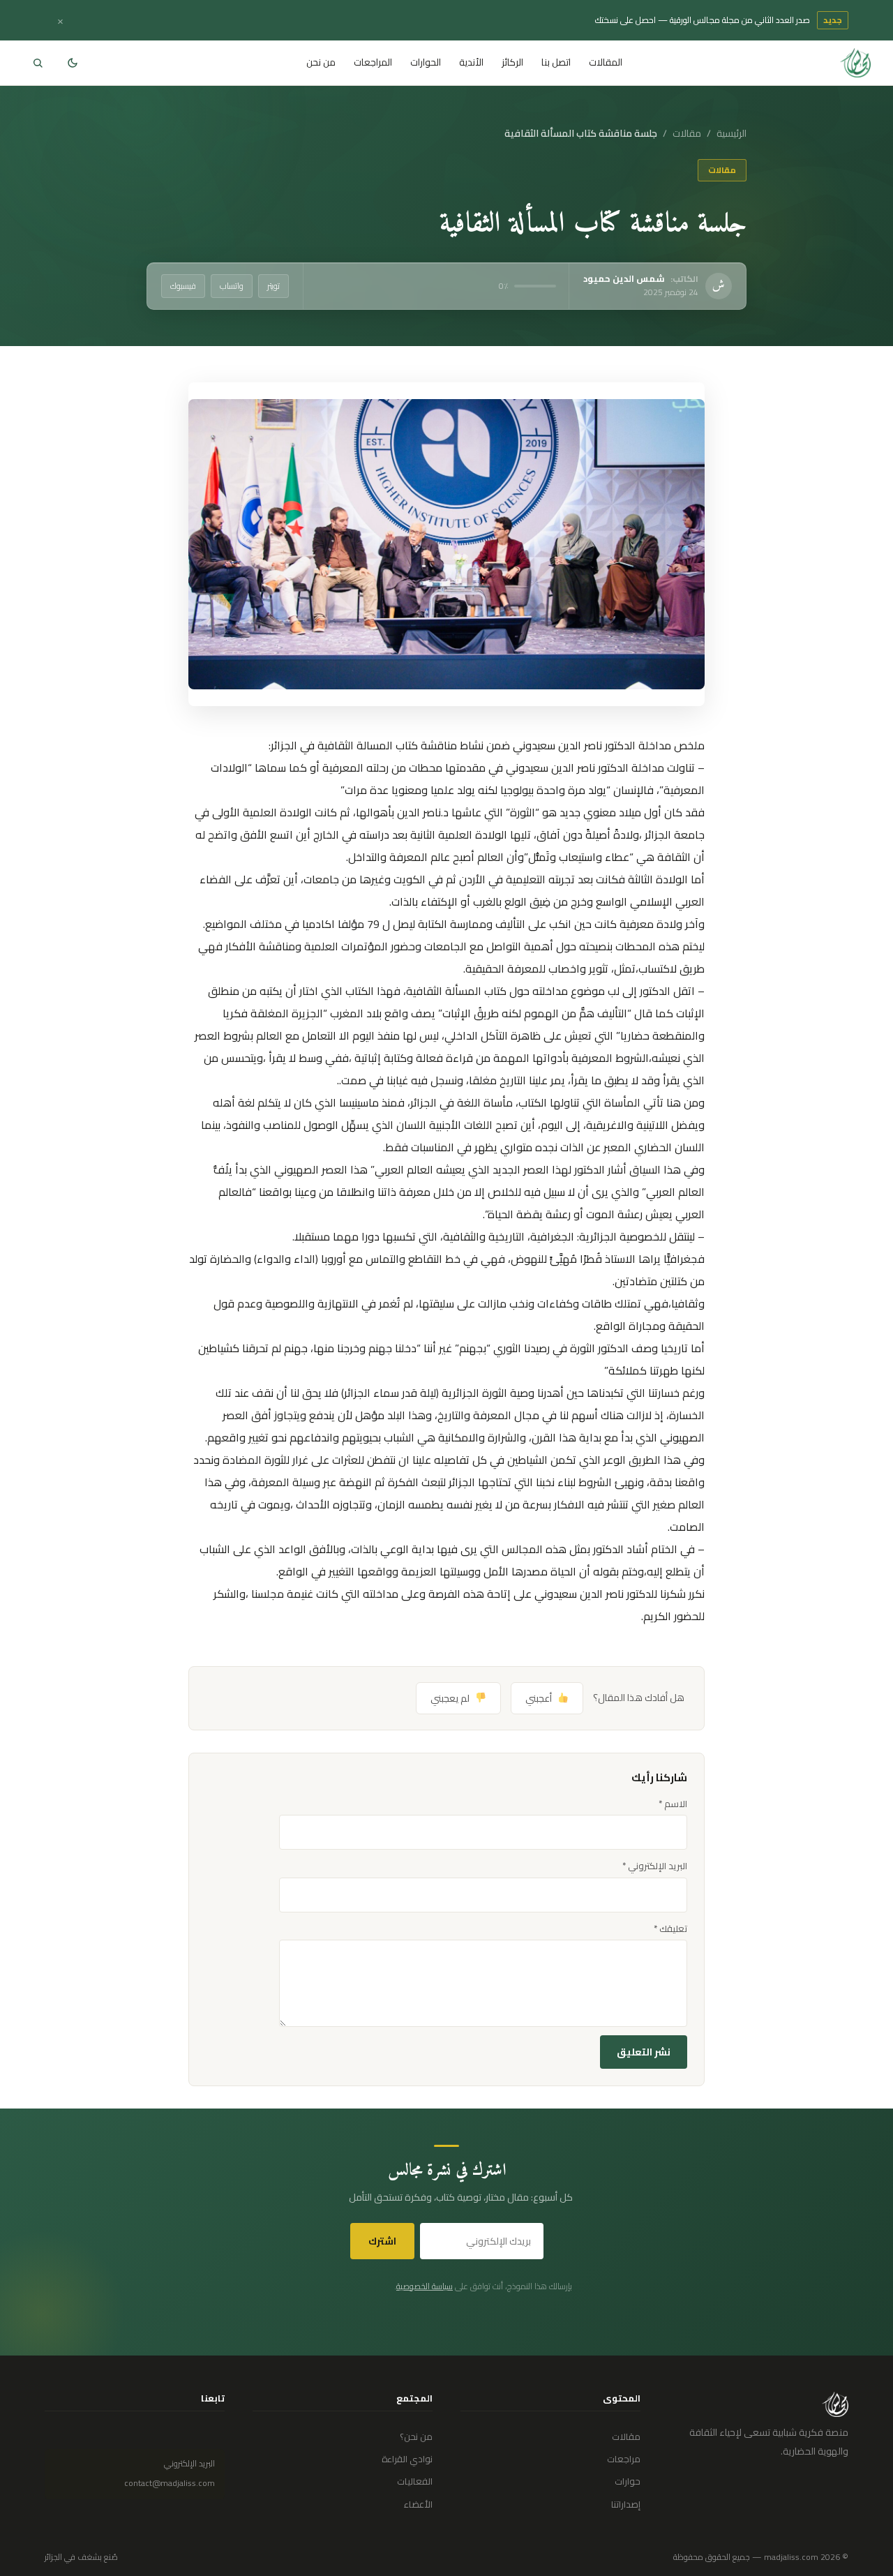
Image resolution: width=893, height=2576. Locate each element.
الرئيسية (731, 134)
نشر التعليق (644, 2052)
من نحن (321, 62)
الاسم (673, 1804)
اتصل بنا (556, 62)
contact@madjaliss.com (170, 2483)
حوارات (628, 2481)
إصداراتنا (626, 2504)
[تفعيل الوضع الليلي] (73, 63)
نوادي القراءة (407, 2459)
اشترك (382, 2241)
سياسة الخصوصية (425, 2286)
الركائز (512, 62)
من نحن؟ (416, 2436)
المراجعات (373, 62)
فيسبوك (183, 286)
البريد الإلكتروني (655, 1866)
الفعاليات (415, 2481)
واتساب (232, 286)
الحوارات (426, 62)
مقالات (687, 134)
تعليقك (670, 1929)
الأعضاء (418, 2504)
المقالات (606, 62)
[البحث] (38, 63)
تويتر (273, 286)
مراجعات (624, 2459)
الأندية (471, 62)
